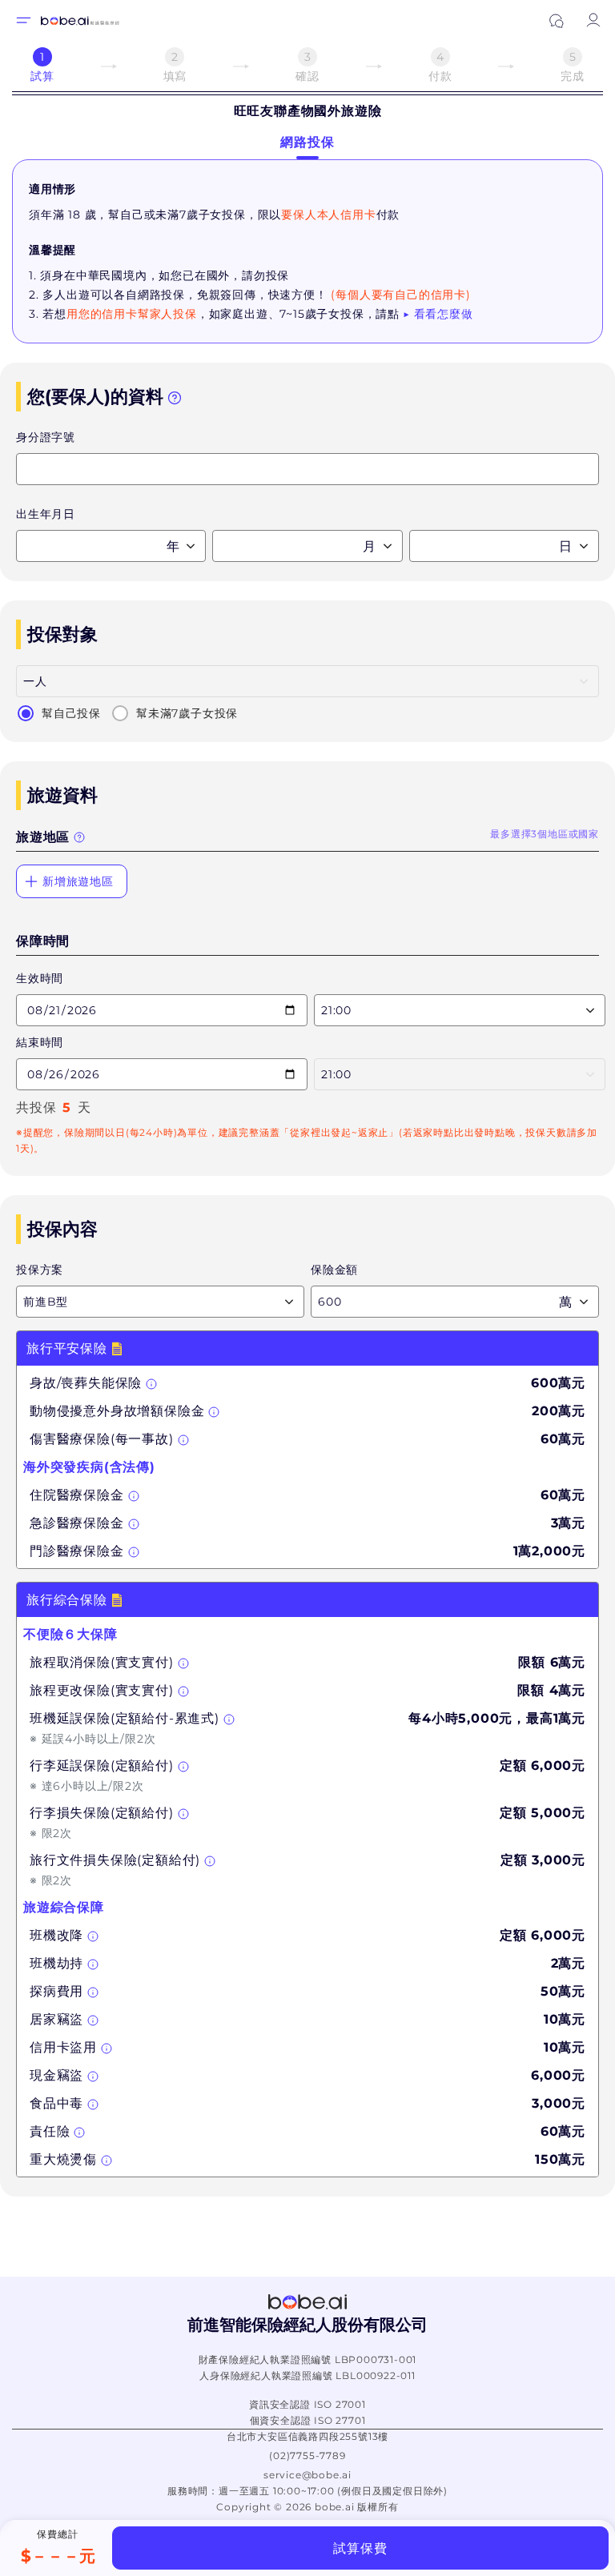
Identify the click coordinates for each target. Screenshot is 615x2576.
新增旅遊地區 (78, 881)
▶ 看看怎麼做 (438, 314)
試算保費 (360, 2548)
